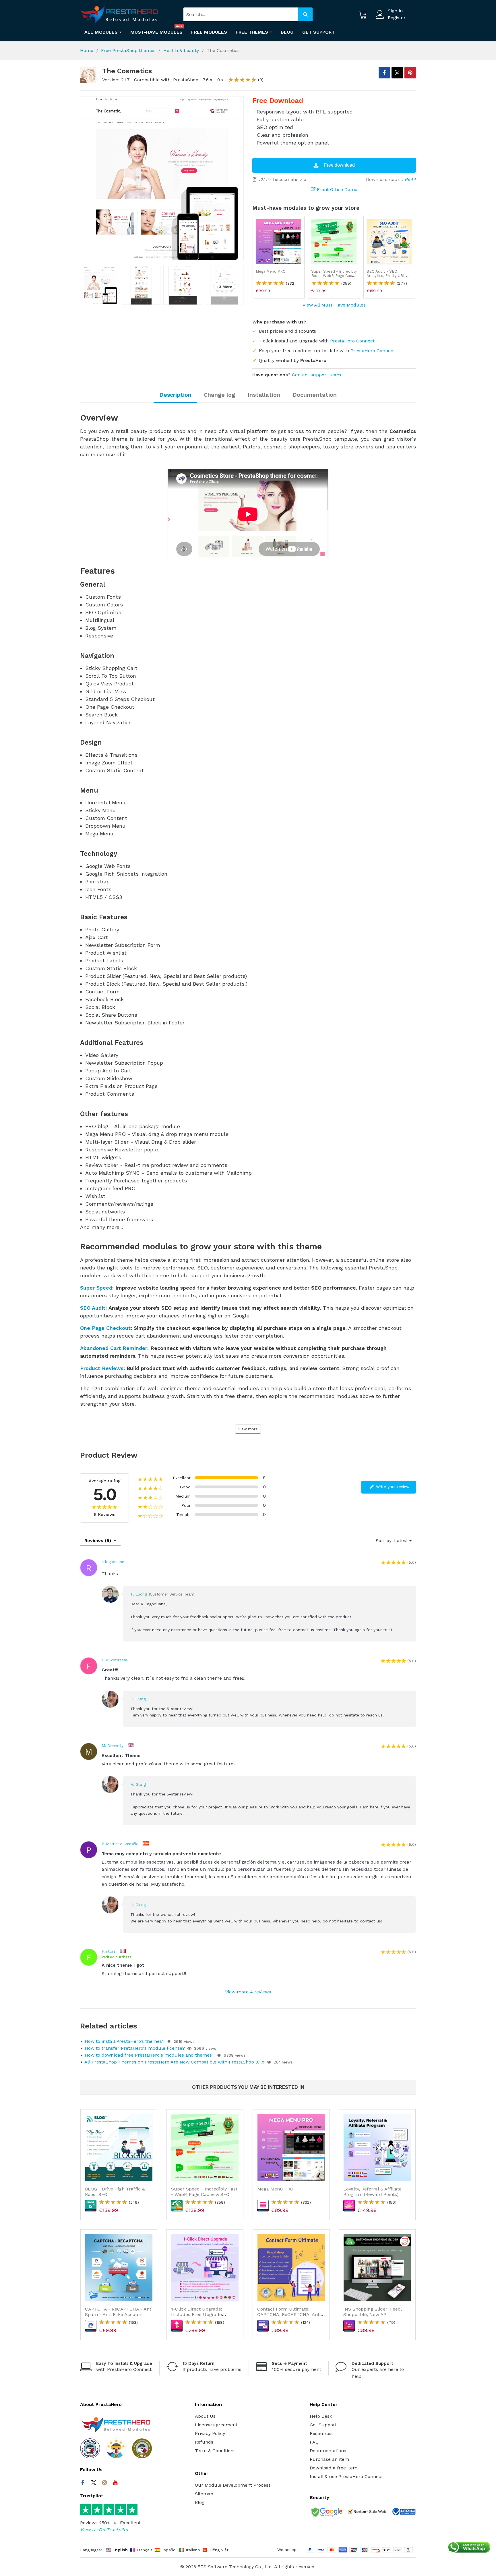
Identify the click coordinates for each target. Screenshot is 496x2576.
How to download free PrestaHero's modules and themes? (150, 2055)
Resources (321, 2433)
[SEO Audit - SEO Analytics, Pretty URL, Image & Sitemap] (389, 242)
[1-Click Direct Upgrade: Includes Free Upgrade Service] (205, 2268)
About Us (205, 2416)
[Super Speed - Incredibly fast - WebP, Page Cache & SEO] (334, 242)
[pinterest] (410, 73)
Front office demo (336, 189)
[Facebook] (83, 2483)
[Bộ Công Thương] (404, 2513)
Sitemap (204, 2494)
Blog (200, 2502)
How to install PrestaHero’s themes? (125, 2041)
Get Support (323, 2425)
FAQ (314, 2442)
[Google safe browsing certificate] (326, 2513)
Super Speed (96, 1288)
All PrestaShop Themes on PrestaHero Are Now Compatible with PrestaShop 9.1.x (174, 2062)
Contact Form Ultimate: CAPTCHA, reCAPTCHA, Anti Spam (289, 2314)
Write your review (392, 1487)
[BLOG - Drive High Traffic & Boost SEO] (119, 2148)
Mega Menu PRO (271, 271)
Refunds (204, 2442)
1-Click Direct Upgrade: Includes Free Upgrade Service (197, 2314)
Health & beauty (181, 50)
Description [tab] (175, 395)
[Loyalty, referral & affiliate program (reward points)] (377, 2148)
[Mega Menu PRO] (279, 242)
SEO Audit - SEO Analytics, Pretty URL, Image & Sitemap (386, 276)
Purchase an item (329, 2459)
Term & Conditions (215, 2451)
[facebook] (384, 73)
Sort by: (384, 1541)
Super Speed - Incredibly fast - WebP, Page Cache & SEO (334, 276)
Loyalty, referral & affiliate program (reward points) (372, 2192)
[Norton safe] (367, 2513)
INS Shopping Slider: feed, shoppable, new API (373, 2312)
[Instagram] (104, 2483)
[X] (397, 73)
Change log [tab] (219, 395)
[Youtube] (115, 2483)
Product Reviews (102, 1368)
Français (145, 2550)
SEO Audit (93, 1308)
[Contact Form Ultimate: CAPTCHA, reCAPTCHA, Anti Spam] (291, 2268)
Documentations (328, 2451)
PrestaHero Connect (352, 341)
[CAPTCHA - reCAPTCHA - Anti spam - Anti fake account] (119, 2268)
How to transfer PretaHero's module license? (135, 2048)
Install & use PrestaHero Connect (346, 2476)
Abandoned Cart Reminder (114, 1348)
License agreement (216, 2425)
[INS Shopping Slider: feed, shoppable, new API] (377, 2268)
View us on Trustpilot (104, 2530)
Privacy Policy (210, 2433)
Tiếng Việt (219, 2550)
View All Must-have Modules (334, 305)
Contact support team (316, 375)
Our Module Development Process (233, 2485)
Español (169, 2550)
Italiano (193, 2550)
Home (87, 50)
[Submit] (305, 14)
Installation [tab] (264, 395)
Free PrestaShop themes (128, 50)
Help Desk (321, 2416)
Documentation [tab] (315, 395)
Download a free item (334, 2468)
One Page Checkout (105, 1328)
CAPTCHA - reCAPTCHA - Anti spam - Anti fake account (119, 2312)
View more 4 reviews (248, 1992)
